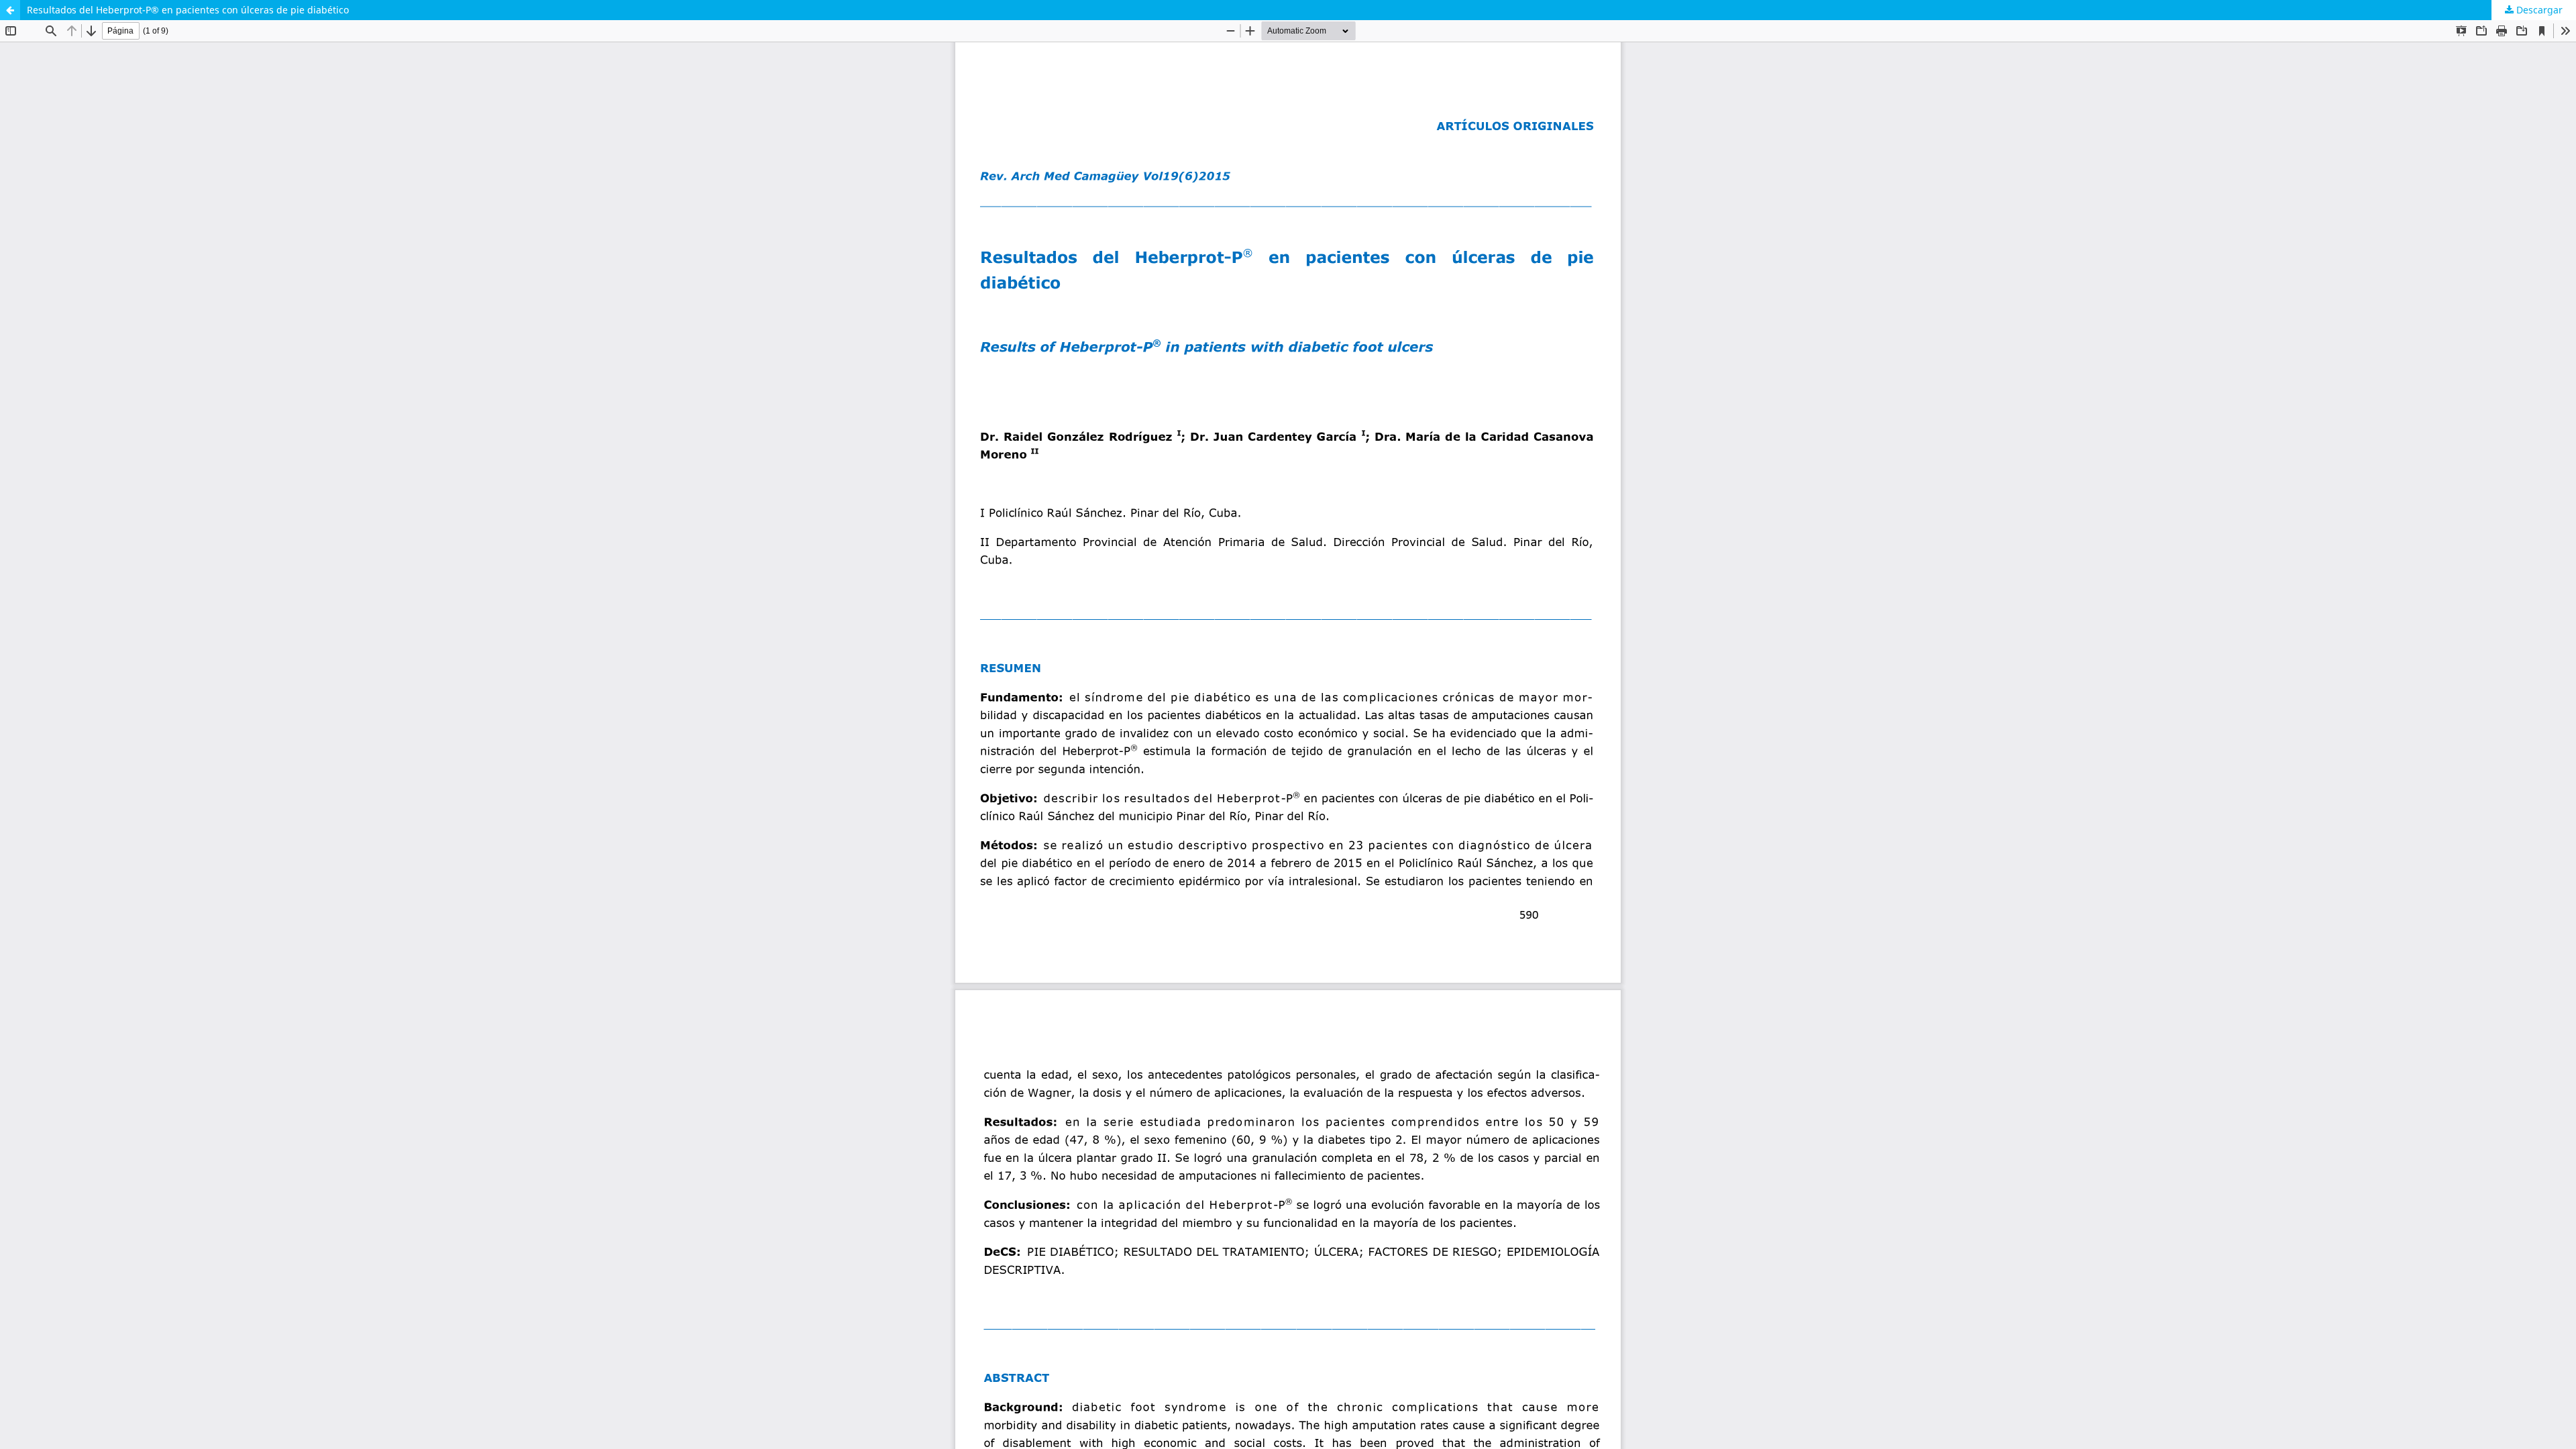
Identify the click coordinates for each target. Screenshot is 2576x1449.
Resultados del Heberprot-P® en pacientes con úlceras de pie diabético (188, 10)
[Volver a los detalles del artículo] (10, 10)
